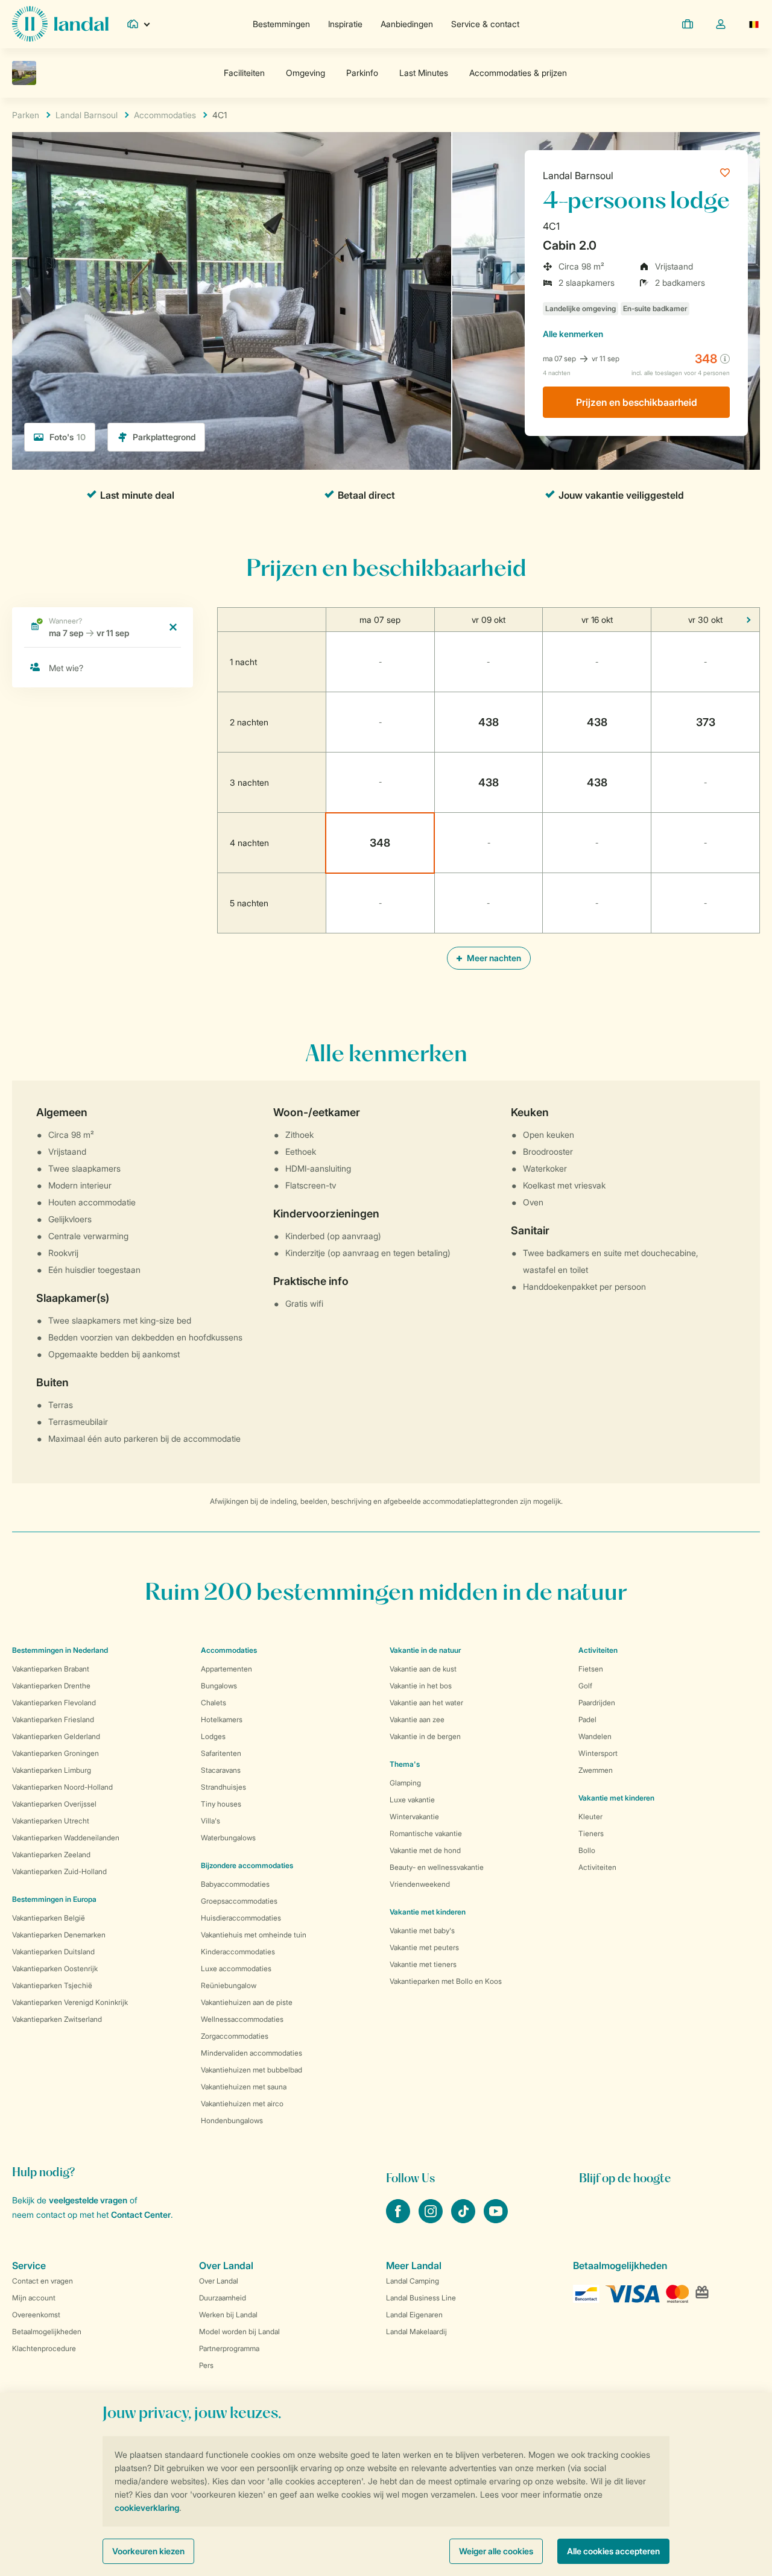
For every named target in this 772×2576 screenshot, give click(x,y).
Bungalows (219, 1686)
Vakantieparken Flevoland (54, 1703)
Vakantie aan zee (417, 1719)
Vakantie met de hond (425, 1850)
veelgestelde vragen (88, 2200)
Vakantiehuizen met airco (242, 2104)
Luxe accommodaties (236, 1968)
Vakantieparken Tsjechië (52, 1985)
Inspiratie (345, 24)
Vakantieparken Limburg (52, 1770)
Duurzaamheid (223, 2298)
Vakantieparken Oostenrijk (55, 1968)
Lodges (213, 1736)
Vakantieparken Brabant (51, 1669)
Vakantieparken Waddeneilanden (66, 1838)
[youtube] (496, 2220)
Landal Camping (413, 2281)
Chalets (214, 1703)
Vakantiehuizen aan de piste (247, 2002)
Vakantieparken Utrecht (51, 1821)
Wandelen (595, 1736)
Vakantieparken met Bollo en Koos (446, 1981)
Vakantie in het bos (421, 1686)
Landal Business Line (421, 2298)
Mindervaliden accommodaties (252, 2053)
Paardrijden (597, 1703)
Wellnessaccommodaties (242, 2019)
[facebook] (399, 2220)
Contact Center (141, 2215)
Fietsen (591, 1669)
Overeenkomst (36, 2315)
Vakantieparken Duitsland (53, 1952)
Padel (587, 1719)
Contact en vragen (43, 2281)
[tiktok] (464, 2220)
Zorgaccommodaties (235, 2036)
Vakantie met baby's (422, 1930)
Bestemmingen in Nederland (60, 1650)
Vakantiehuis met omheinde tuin (254, 1935)
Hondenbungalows (232, 2120)
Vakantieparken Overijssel (54, 1804)
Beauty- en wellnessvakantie (437, 1867)
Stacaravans (221, 1770)
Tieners (591, 1833)
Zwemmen (596, 1770)
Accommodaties (229, 1650)
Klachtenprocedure (44, 2348)
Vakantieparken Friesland (53, 1719)
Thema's (405, 1764)
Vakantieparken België (49, 1918)
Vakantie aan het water (426, 1703)
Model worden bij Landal (239, 2331)
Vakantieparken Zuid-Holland (59, 1871)
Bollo (587, 1850)
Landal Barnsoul (578, 175)
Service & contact (485, 24)
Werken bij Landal (228, 2315)
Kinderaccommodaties (238, 1952)
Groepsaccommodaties (239, 1901)
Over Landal (219, 2281)
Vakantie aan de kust (423, 1669)
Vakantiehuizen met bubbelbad (252, 2070)
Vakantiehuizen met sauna (244, 2087)
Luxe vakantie (412, 1800)
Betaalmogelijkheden (47, 2331)
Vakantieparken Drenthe (51, 1686)
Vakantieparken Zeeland (51, 1855)
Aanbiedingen (407, 24)
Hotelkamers (222, 1719)
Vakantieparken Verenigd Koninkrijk (70, 2002)
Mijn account (34, 2298)
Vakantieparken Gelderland (56, 1736)
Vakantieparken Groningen (55, 1753)
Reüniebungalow (229, 1985)
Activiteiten (597, 1867)
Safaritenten (221, 1753)
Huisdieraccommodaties (241, 1918)
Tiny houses (221, 1804)
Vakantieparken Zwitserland (57, 2019)
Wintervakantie (414, 1817)
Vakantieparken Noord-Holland (62, 1787)
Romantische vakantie (426, 1833)
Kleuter (590, 1817)
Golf (585, 1686)
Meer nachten (493, 958)
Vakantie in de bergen (425, 1736)
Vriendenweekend (420, 1884)
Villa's (210, 1821)
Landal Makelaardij (416, 2331)
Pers (206, 2365)
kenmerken (573, 334)
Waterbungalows (228, 1838)
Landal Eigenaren (414, 2315)
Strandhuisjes (223, 1787)
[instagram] (432, 2220)
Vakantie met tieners (423, 1964)
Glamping (405, 1783)
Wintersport (598, 1753)
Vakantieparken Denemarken (59, 1935)
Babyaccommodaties (235, 1884)
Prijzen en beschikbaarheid (637, 402)
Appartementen (226, 1669)
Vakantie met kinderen (428, 1912)
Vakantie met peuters (424, 1947)
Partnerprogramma (229, 2348)
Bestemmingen (281, 24)
